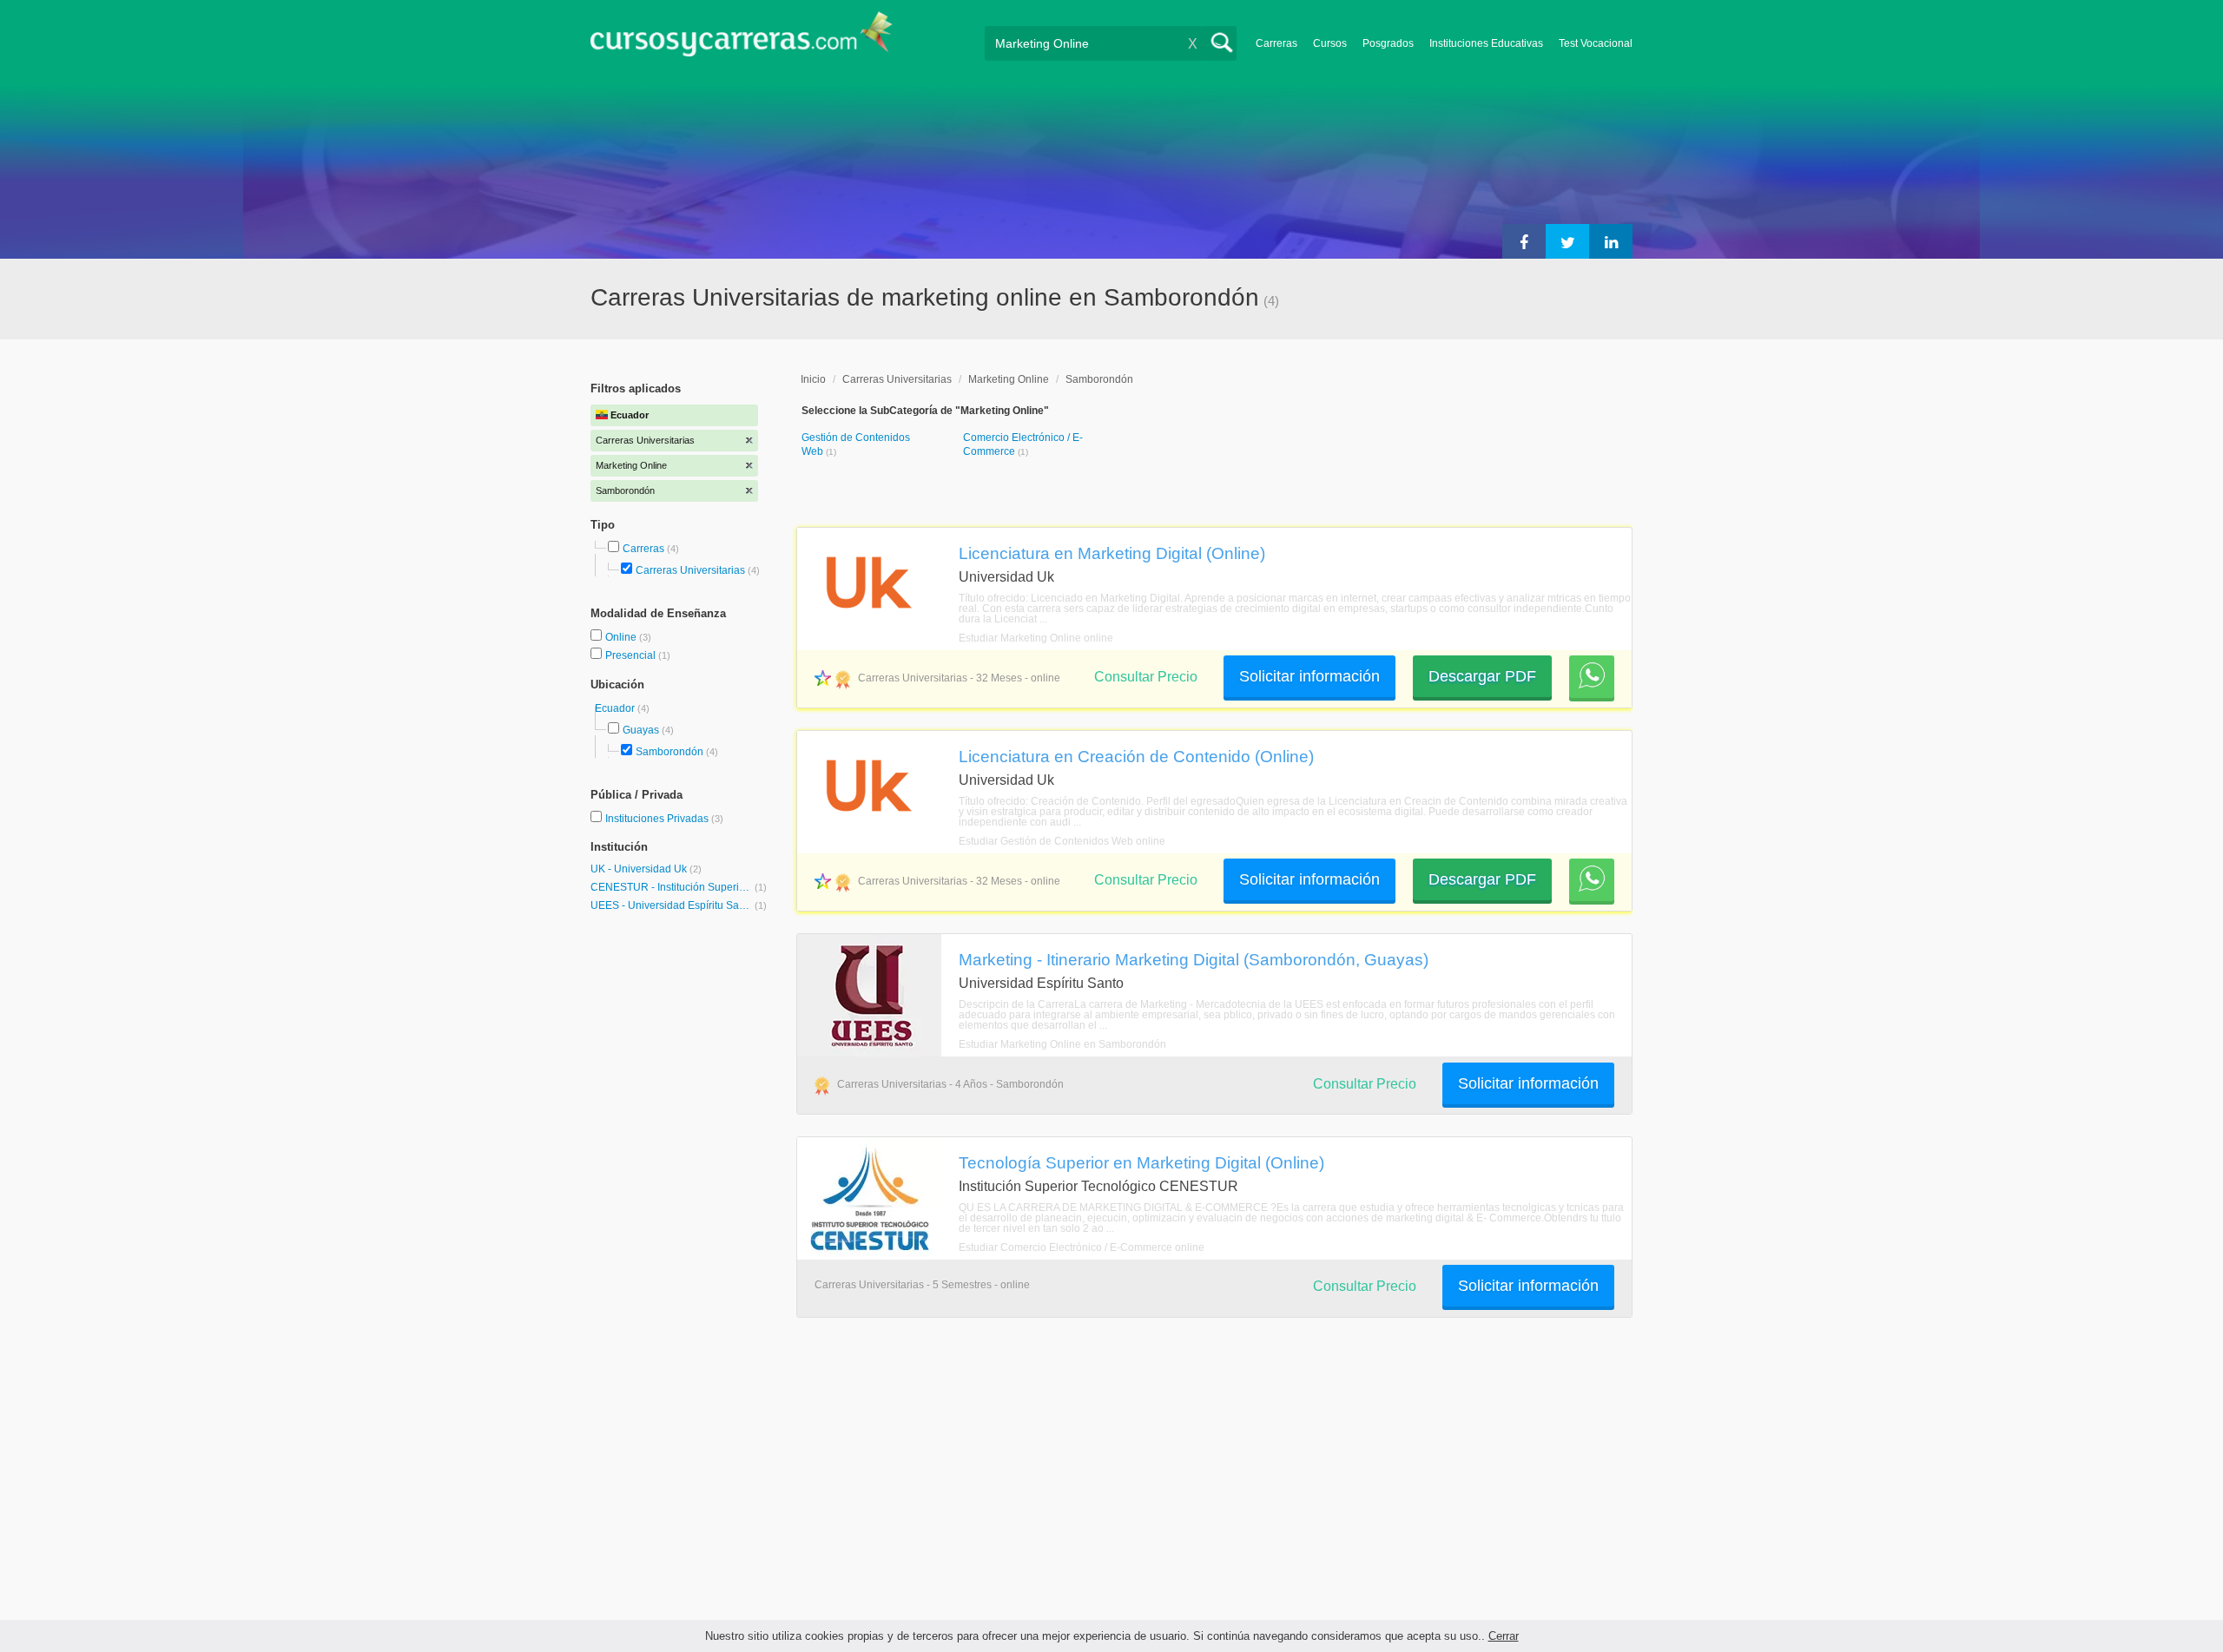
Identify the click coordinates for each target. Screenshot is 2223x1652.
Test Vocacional (1596, 43)
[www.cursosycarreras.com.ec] (742, 39)
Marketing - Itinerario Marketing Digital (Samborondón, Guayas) (1194, 959)
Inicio (813, 379)
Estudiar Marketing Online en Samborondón (1062, 1044)
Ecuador (616, 708)
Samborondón (670, 752)
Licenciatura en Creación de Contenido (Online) (1136, 756)
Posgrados (1388, 43)
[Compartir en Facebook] (1524, 241)
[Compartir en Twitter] (1567, 241)
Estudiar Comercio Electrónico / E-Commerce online (1082, 1247)
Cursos (1330, 43)
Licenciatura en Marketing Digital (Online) (1112, 553)
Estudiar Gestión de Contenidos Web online (1062, 841)
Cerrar (1504, 1636)
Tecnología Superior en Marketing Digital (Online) (1141, 1162)
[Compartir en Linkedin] (1611, 241)
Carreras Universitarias (690, 570)
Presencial (632, 655)
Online (622, 637)
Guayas (641, 730)
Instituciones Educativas (1486, 43)
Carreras (1276, 43)
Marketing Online (1009, 379)
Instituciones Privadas (664, 819)
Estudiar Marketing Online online (1036, 638)
